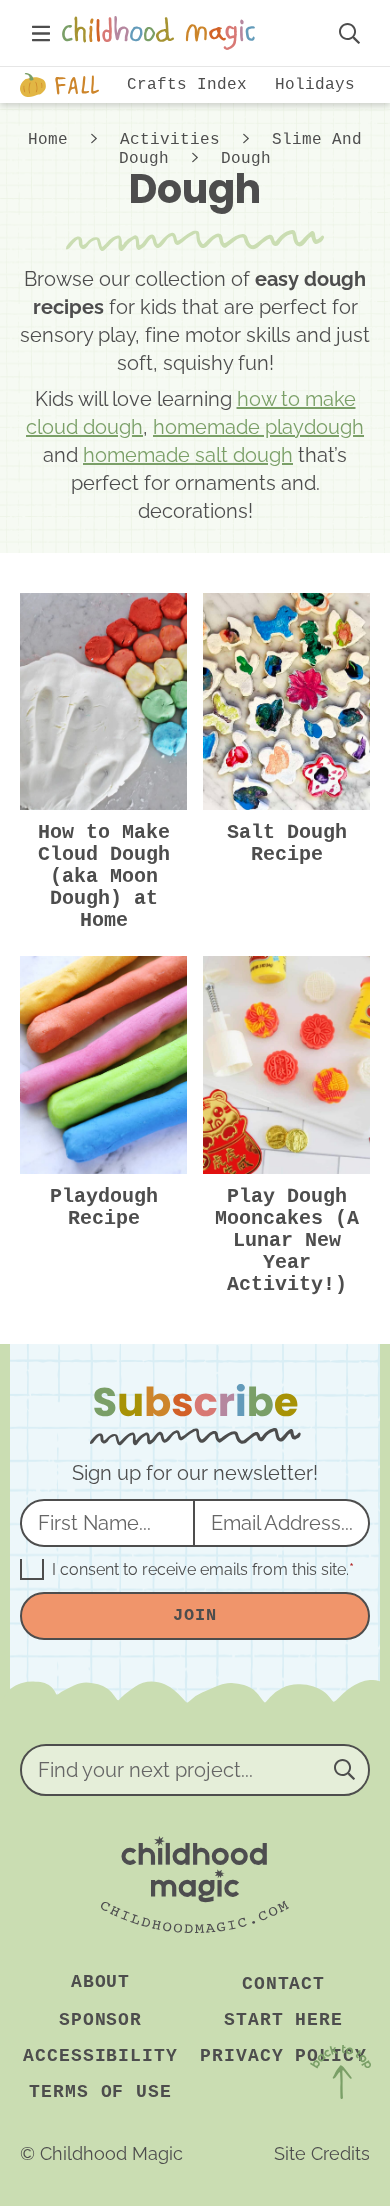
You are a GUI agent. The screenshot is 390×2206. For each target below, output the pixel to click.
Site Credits (322, 2153)
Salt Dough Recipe (287, 843)
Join (194, 1615)
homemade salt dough (188, 455)
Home (48, 140)
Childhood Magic (189, 33)
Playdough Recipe (104, 1207)
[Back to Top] (340, 2075)
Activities (170, 140)
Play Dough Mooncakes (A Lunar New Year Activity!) (287, 1240)
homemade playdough (258, 427)
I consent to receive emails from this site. (203, 1570)
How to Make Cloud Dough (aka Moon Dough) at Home (104, 876)
